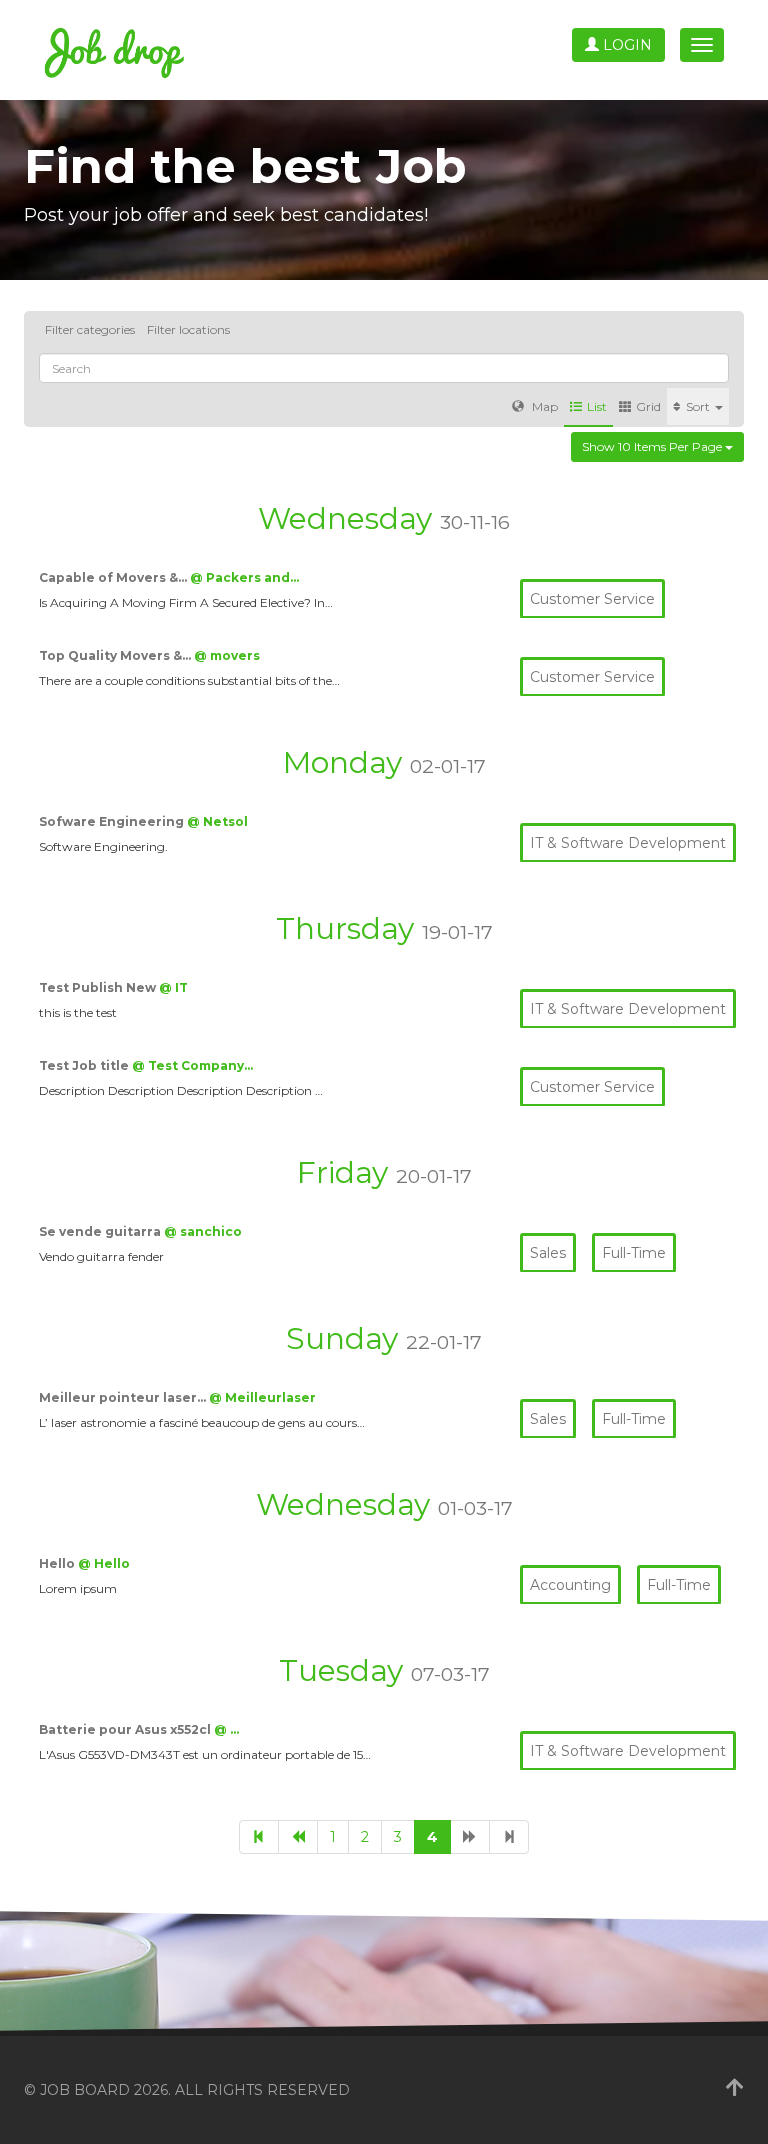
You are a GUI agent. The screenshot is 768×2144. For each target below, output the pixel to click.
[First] (259, 1837)
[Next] (470, 1837)
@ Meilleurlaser (262, 1397)
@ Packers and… (244, 577)
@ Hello (104, 1563)
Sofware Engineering (113, 821)
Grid (648, 406)
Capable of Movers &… (114, 577)
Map (543, 406)
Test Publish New (99, 987)
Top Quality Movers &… (116, 655)
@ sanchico (203, 1231)
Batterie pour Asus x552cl (126, 1729)
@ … (226, 1729)
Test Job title (85, 1065)
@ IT (173, 987)
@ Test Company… (192, 1065)
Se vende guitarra (101, 1231)
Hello (58, 1563)
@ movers (227, 655)
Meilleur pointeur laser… (124, 1397)
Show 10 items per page (653, 446)
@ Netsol (217, 821)
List (597, 406)
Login (625, 45)
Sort (699, 406)
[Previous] (298, 1837)
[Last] (509, 1837)
